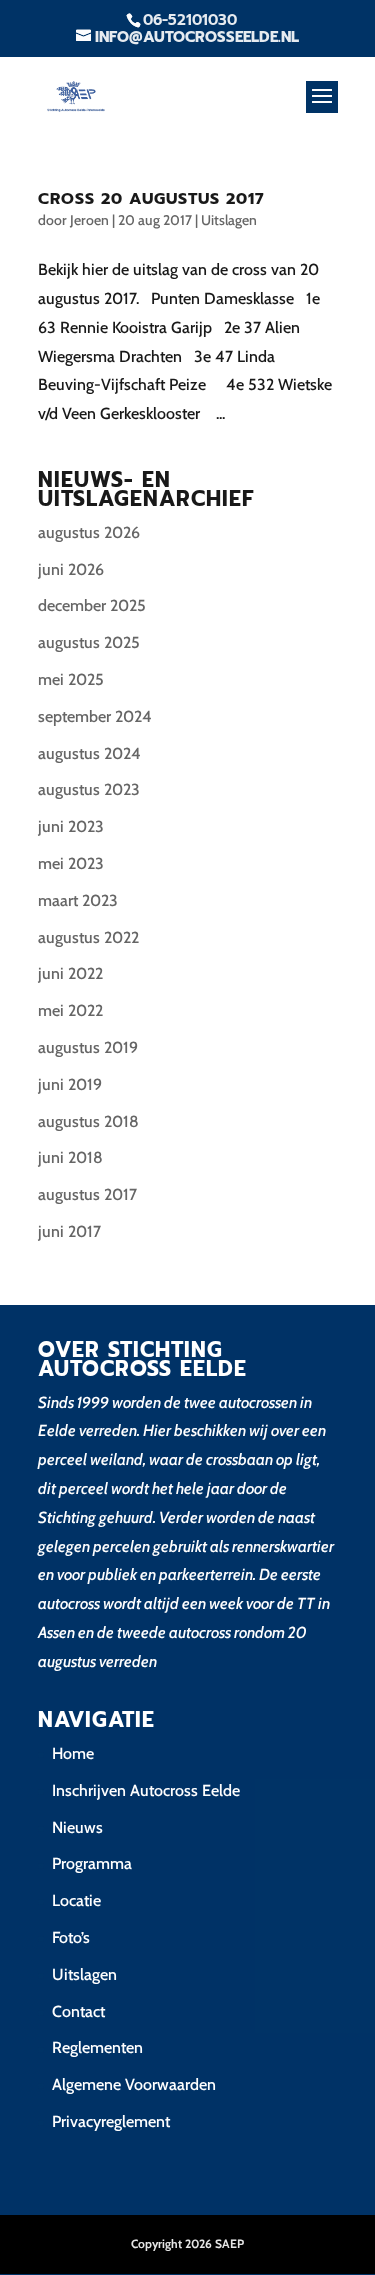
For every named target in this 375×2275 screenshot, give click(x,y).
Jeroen (89, 220)
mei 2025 (71, 679)
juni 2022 (70, 973)
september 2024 (95, 716)
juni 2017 (69, 1231)
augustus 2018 (88, 1121)
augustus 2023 (89, 789)
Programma (92, 1863)
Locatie (76, 1900)
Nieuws (77, 1827)
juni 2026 (71, 569)
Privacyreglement (111, 2121)
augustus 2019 (88, 1047)
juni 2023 (71, 826)
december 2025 (92, 605)
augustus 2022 (88, 937)
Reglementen (97, 2047)
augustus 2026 (89, 532)
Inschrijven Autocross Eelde (146, 1790)
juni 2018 (70, 1157)
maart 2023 (78, 900)
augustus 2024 (89, 753)
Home (73, 1753)
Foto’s (71, 1937)
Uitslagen (229, 220)
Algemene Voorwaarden (134, 2084)
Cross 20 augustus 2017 (151, 199)
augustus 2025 (89, 642)
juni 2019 (70, 1084)
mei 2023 (71, 863)
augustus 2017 (87, 1194)
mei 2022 (70, 1010)
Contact (78, 2011)
